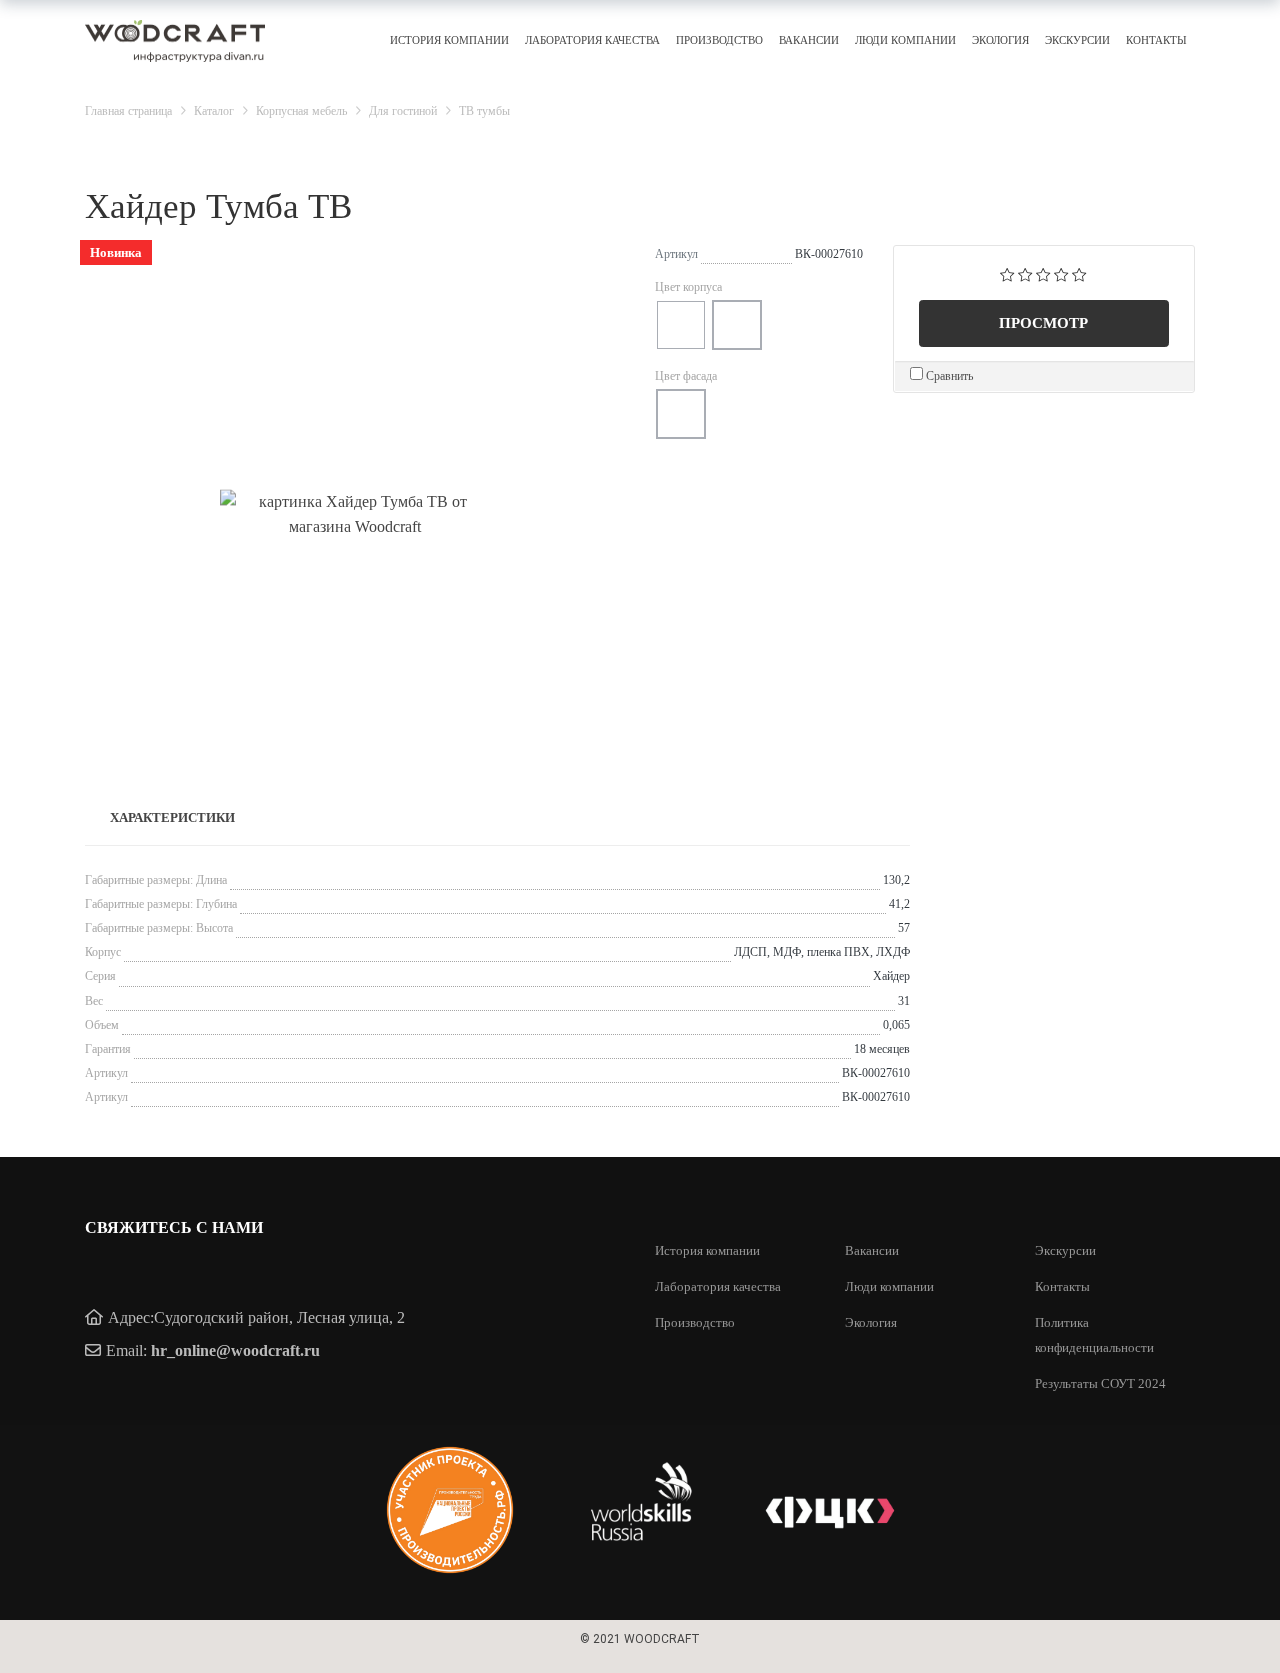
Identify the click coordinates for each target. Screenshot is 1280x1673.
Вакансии (809, 40)
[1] (1007, 273)
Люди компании (905, 40)
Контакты (1156, 40)
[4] (1061, 273)
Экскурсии (1077, 40)
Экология (1000, 40)
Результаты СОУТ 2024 (1100, 1383)
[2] (1025, 273)
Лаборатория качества (592, 40)
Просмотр (1043, 323)
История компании (449, 40)
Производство (719, 40)
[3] (1043, 273)
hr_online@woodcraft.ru (235, 1350)
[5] (1079, 273)
